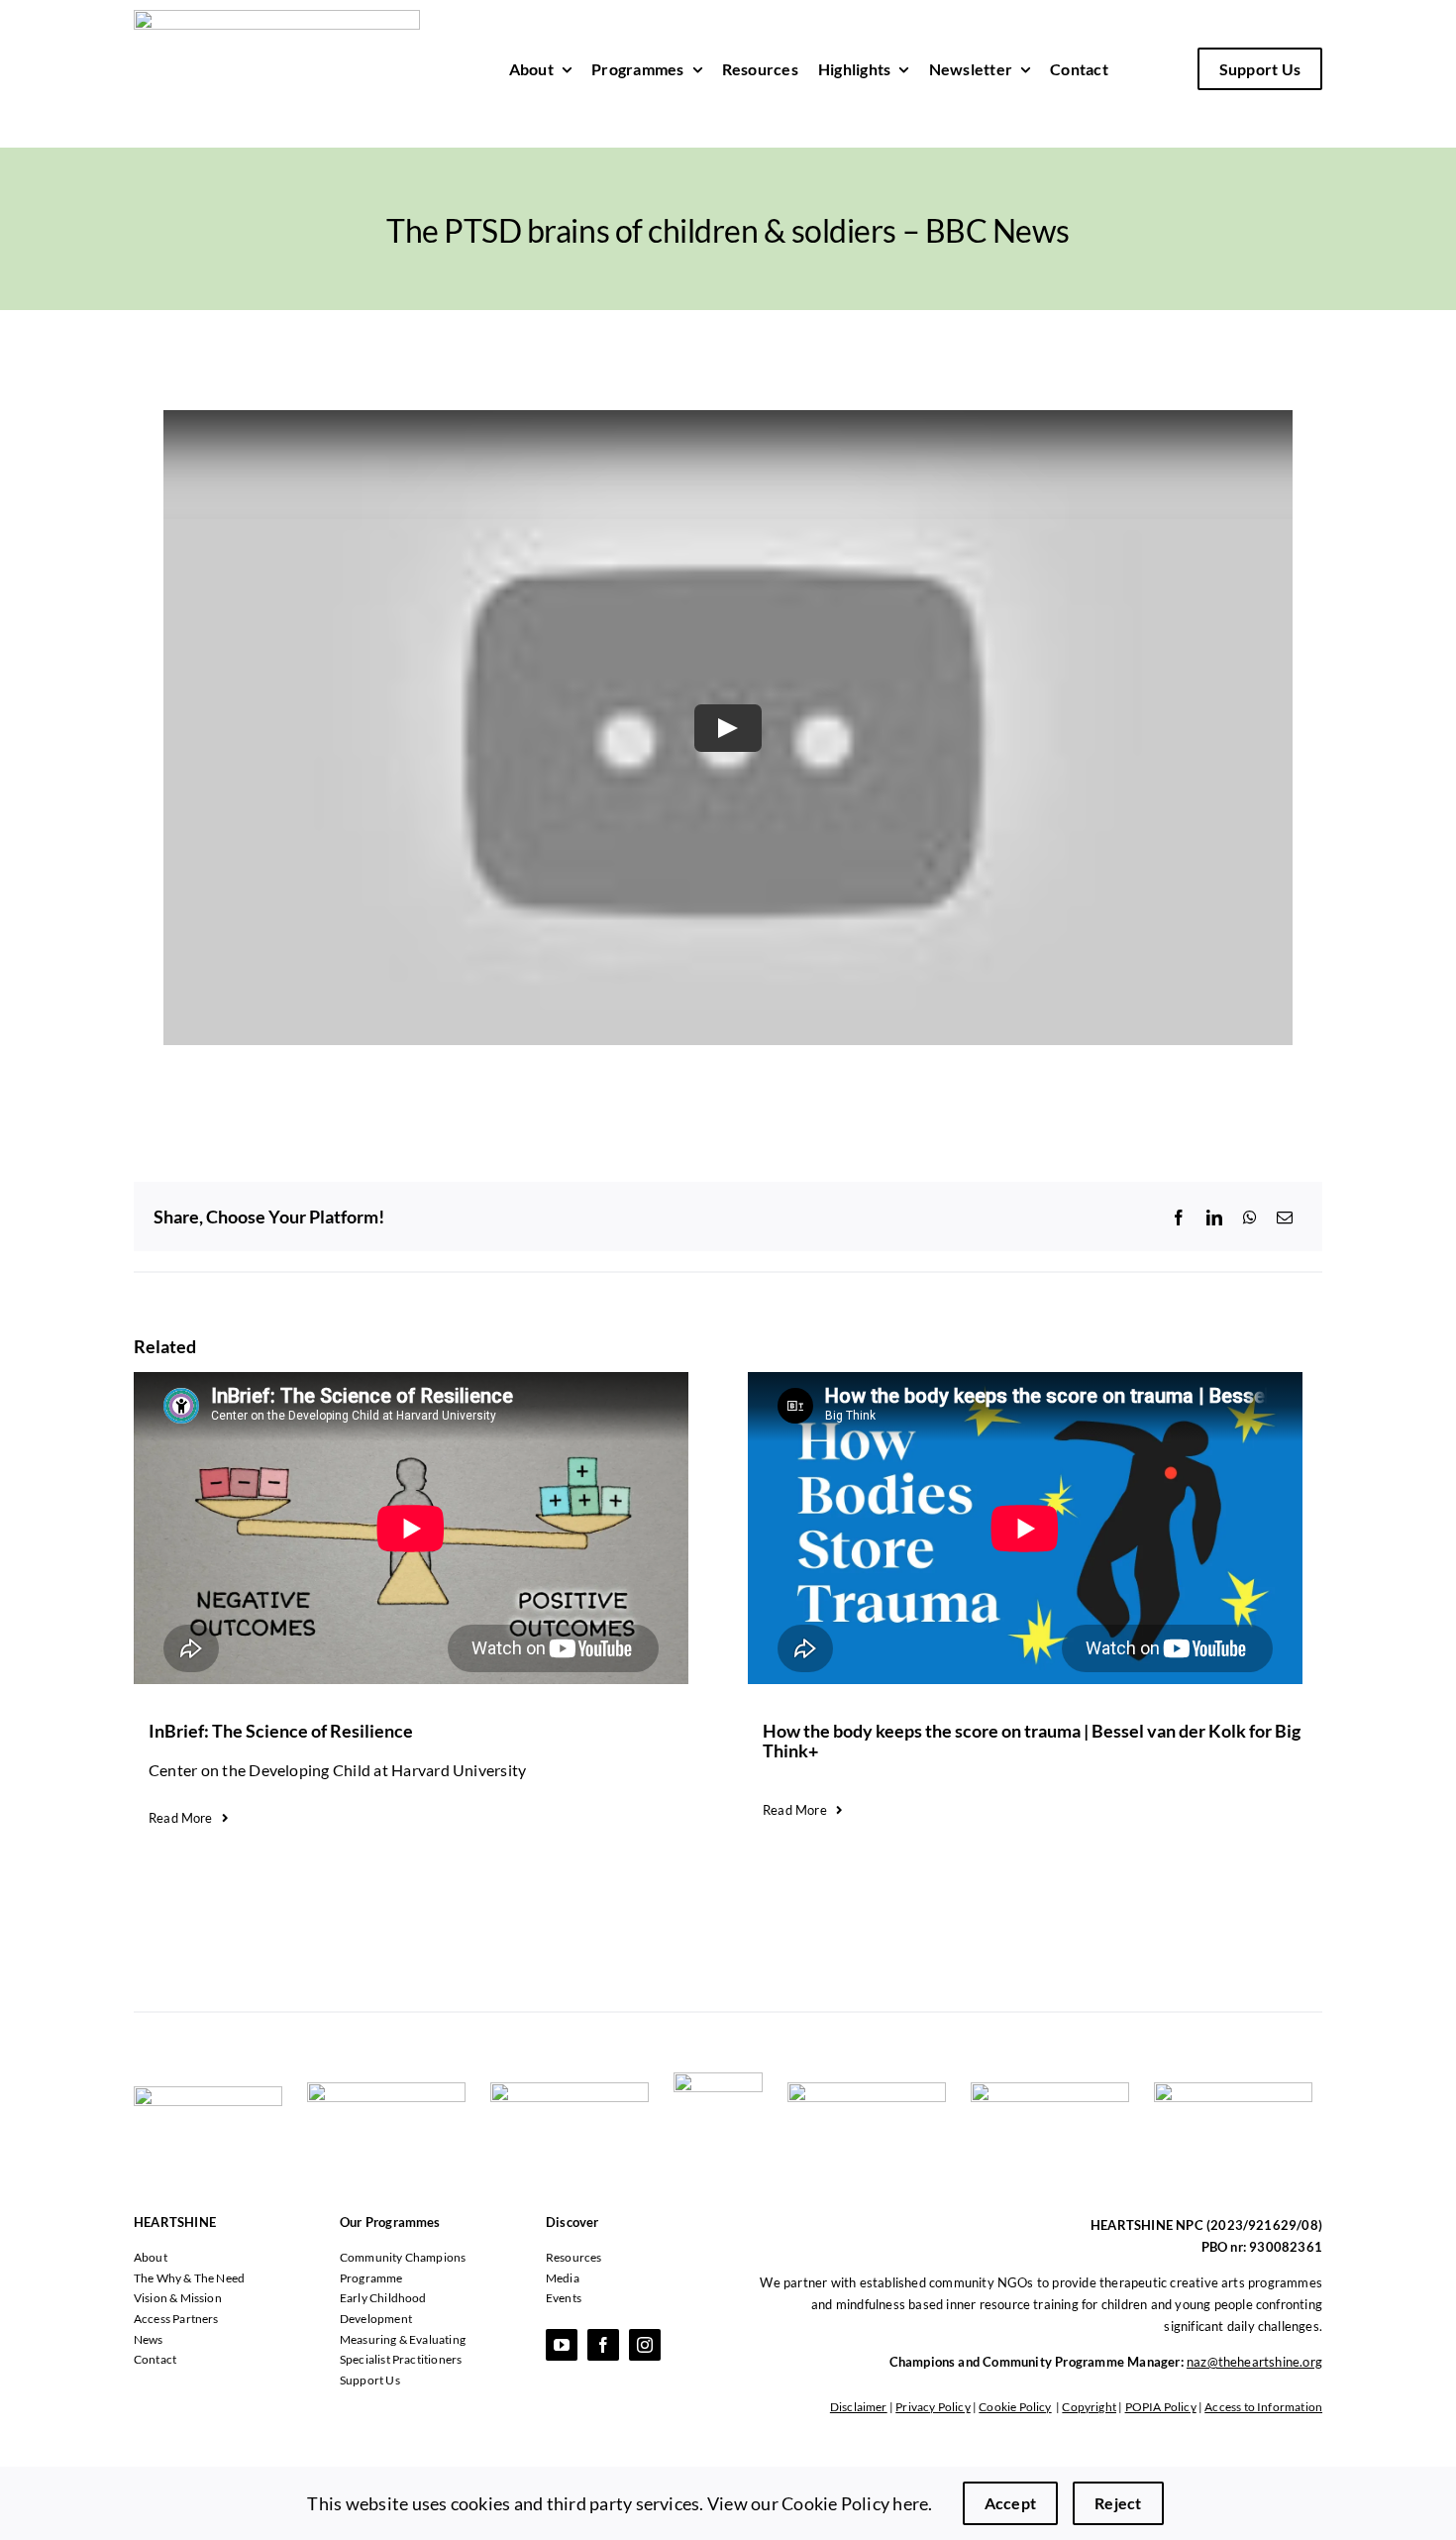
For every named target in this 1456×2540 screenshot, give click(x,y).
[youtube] (562, 2345)
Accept (1010, 2503)
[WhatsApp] (1250, 1217)
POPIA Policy (1161, 2407)
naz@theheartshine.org (1254, 2362)
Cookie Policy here (855, 2503)
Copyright (1089, 2407)
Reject (1118, 2503)
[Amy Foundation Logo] (570, 2090)
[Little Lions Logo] (867, 2090)
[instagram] (645, 2345)
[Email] (1285, 1217)
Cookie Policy (1015, 2407)
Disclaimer (859, 2407)
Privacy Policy (933, 2407)
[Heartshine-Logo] (277, 17)
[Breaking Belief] (1050, 2090)
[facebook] (603, 2345)
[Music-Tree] (1233, 2090)
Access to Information (1263, 2407)
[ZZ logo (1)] (718, 2080)
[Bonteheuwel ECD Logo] (386, 2090)
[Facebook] (1179, 1217)
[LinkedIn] (1214, 1217)
